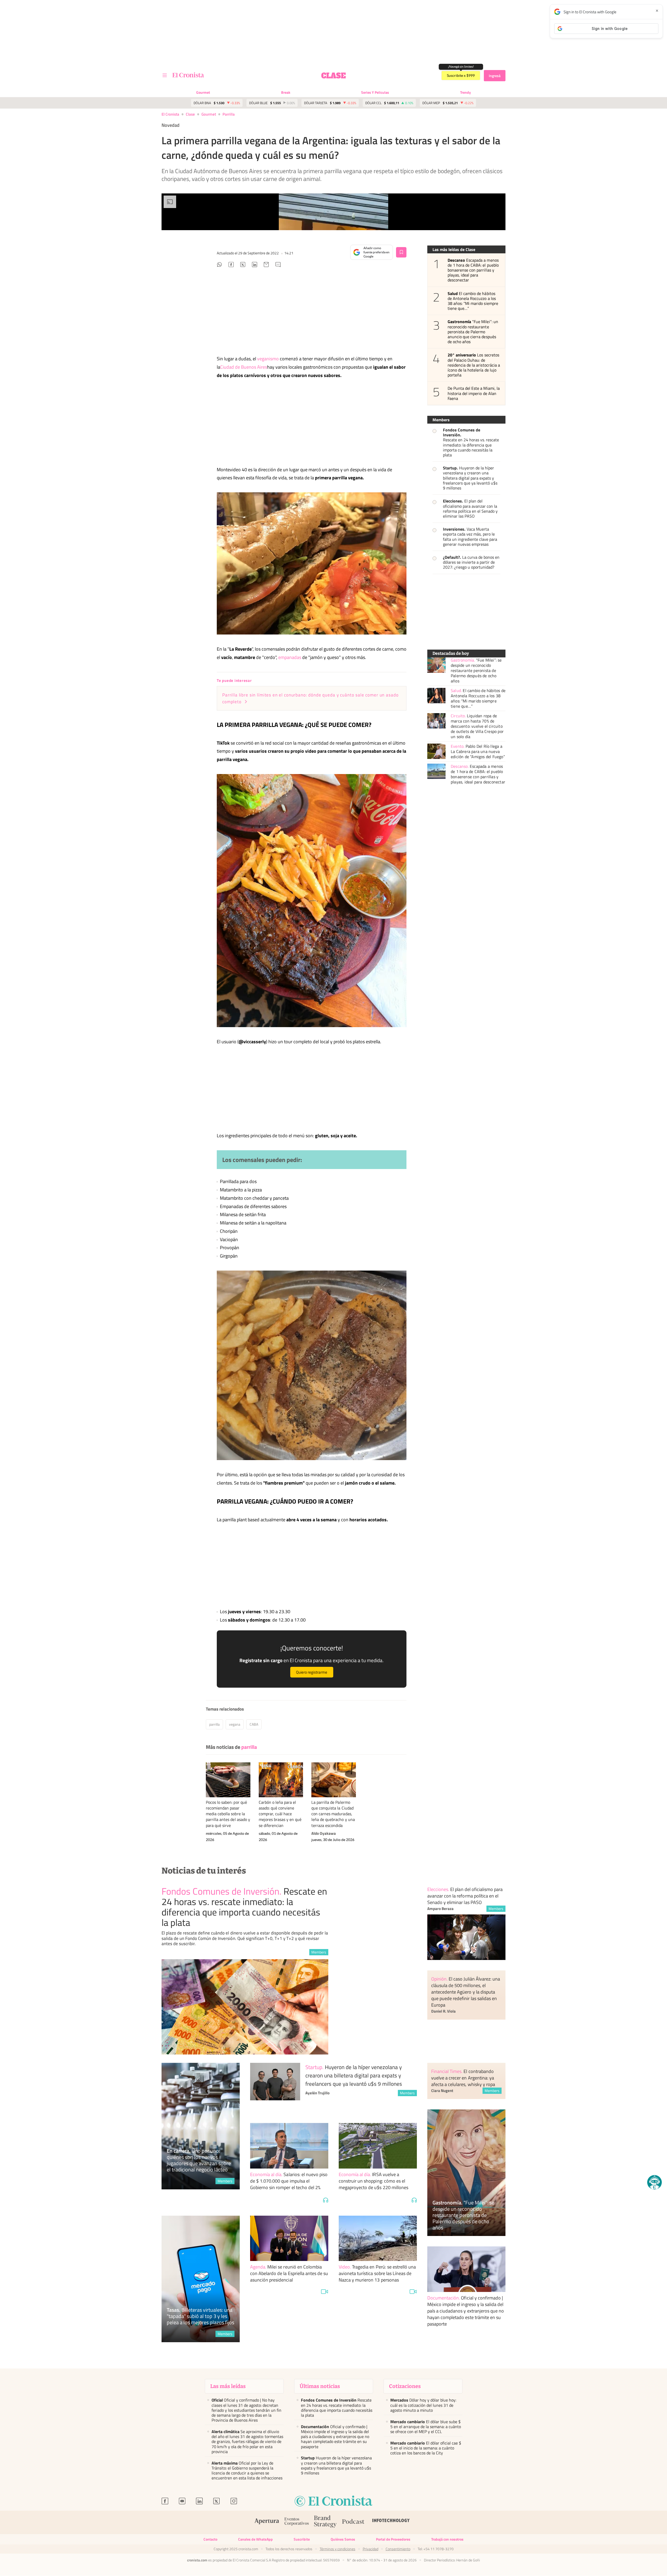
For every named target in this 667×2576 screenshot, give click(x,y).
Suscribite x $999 (461, 76)
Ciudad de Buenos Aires (244, 367)
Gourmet (203, 92)
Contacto (210, 2539)
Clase (190, 114)
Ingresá (495, 76)
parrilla (229, 114)
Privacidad (370, 2549)
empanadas (290, 657)
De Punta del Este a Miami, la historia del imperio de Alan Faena (474, 393)
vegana (235, 1724)
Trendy (465, 92)
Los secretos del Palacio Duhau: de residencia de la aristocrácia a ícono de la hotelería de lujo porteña (474, 365)
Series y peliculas (375, 92)
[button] (654, 2182)
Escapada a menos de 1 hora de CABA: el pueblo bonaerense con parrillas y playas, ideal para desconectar (473, 270)
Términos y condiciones (338, 2549)
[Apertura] (267, 2522)
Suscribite (302, 2539)
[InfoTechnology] (391, 2522)
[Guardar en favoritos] (401, 252)
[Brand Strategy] (325, 2522)
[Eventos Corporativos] (297, 2522)
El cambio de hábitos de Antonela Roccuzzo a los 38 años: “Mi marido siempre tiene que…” (473, 301)
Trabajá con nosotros (447, 2539)
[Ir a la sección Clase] (333, 76)
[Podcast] (353, 2522)
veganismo (268, 359)
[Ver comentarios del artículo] (278, 265)
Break (286, 92)
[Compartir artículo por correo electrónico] (266, 265)
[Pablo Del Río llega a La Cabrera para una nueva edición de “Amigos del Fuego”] (436, 751)
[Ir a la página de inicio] (188, 75)
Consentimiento (398, 2549)
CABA (254, 1724)
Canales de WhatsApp (255, 2539)
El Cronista (170, 114)
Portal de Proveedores (393, 2539)
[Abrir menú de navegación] (165, 76)
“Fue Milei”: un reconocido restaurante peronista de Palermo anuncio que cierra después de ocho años (473, 332)
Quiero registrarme (312, 1672)
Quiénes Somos (343, 2539)
